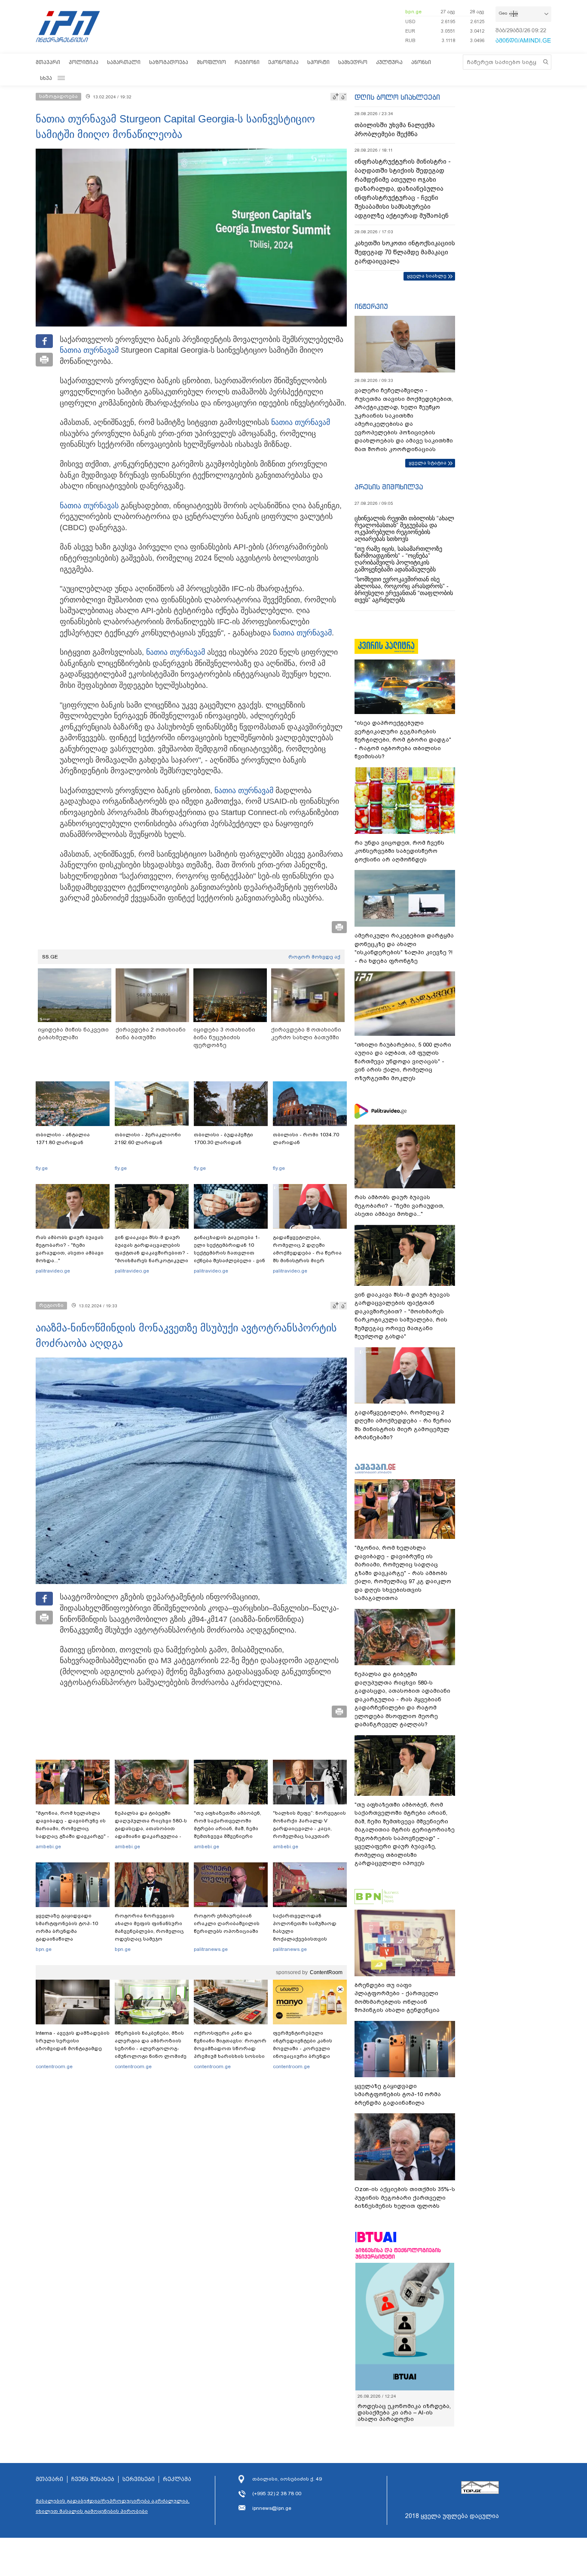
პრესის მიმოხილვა (389, 487)
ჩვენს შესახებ (93, 2479)
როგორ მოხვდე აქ (314, 957)
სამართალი (124, 62)
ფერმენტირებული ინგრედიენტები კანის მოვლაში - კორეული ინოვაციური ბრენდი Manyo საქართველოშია (305, 2048)
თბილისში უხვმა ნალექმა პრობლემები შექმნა (395, 130)
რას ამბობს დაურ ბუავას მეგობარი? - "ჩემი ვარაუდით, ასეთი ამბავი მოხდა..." (70, 1249)
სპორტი (318, 62)
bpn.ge (413, 12)
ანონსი (421, 62)
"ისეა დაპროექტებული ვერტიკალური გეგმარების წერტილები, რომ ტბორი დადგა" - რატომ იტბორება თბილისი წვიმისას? (403, 740)
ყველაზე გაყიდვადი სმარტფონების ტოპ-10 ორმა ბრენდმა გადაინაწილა (67, 1927)
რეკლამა (177, 2479)
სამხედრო (353, 62)
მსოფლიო (211, 62)
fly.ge (42, 1168)
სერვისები (139, 2479)
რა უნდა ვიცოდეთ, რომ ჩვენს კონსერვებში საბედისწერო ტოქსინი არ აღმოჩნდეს (399, 851)
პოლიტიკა (84, 62)
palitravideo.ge (53, 1271)
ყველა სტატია (428, 463)
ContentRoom (326, 1972)
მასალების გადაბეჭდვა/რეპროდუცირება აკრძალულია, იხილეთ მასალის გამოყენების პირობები (113, 2506)
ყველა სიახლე (427, 276)
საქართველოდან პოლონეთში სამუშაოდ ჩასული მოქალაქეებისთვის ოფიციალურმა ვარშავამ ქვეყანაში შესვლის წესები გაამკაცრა (309, 1939)
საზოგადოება (169, 62)
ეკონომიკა (283, 62)
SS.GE (50, 957)
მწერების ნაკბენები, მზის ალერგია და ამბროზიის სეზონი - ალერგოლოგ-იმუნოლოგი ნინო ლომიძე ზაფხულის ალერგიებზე (151, 2048)
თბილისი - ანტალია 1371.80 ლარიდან (63, 1138)
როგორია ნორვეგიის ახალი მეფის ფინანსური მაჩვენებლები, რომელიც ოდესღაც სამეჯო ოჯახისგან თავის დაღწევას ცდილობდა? (149, 1935)
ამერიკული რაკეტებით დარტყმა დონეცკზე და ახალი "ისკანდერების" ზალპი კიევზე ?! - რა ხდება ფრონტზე (404, 948)
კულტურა (389, 62)
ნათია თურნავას (89, 506)
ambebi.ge (48, 1847)
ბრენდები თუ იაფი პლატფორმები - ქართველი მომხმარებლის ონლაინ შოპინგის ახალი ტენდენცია (397, 1998)
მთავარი (48, 62)
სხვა (46, 78)
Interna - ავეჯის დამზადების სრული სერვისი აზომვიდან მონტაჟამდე (73, 2041)
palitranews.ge (211, 1949)
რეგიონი (247, 62)
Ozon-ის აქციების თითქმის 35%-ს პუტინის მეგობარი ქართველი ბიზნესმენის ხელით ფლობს (405, 2198)
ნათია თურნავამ (89, 350)
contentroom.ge (54, 2066)
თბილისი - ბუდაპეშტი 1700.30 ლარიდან (223, 1138)
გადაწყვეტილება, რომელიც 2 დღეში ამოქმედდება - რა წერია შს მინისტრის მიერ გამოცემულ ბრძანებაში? (307, 1253)
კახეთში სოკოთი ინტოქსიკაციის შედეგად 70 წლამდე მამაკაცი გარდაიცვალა (405, 252)
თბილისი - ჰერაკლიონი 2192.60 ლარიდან (148, 1138)
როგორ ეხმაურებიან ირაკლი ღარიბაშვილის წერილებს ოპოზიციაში (227, 1923)
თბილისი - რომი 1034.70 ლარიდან (306, 1138)
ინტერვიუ (371, 306)
